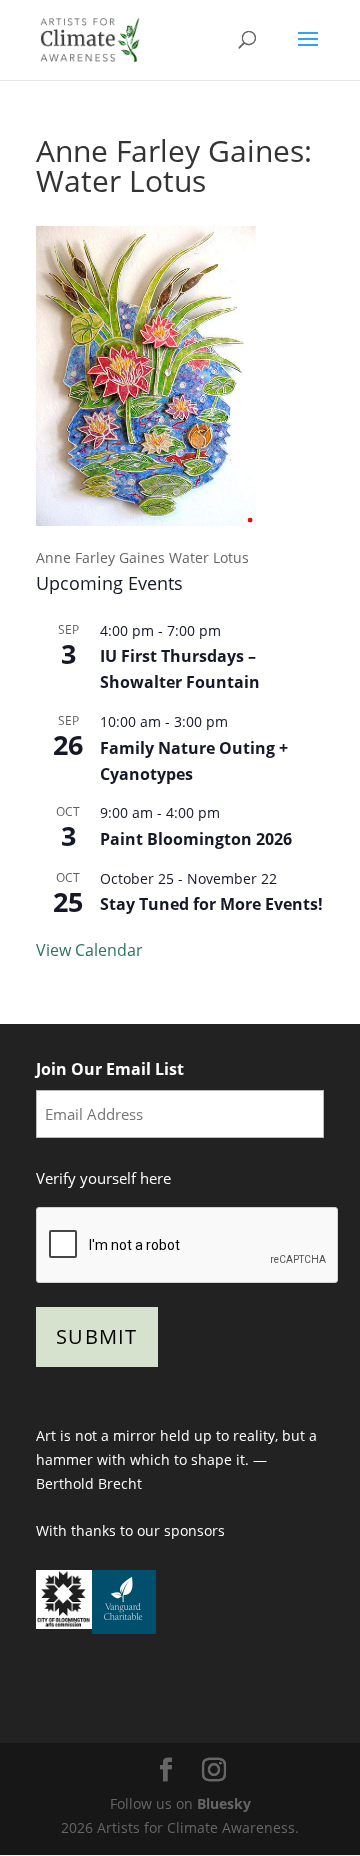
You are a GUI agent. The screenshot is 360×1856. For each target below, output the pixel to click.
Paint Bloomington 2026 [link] (196, 839)
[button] (308, 52)
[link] (90, 38)
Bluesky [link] (224, 1803)
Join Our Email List (110, 1069)
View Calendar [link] (89, 950)
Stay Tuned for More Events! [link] (211, 904)
